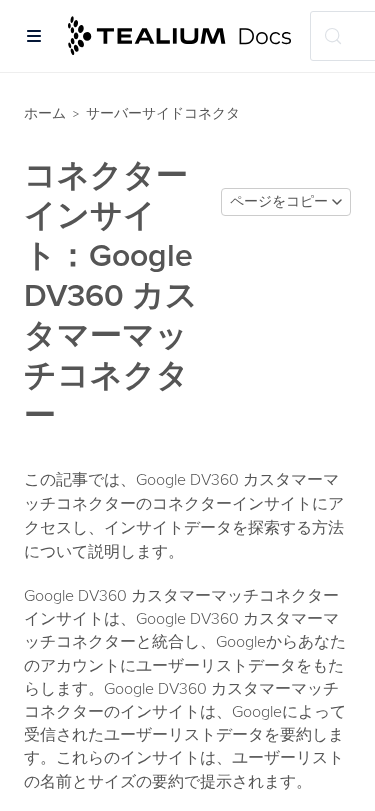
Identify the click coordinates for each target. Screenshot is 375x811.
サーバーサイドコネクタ (163, 113)
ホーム (45, 113)
